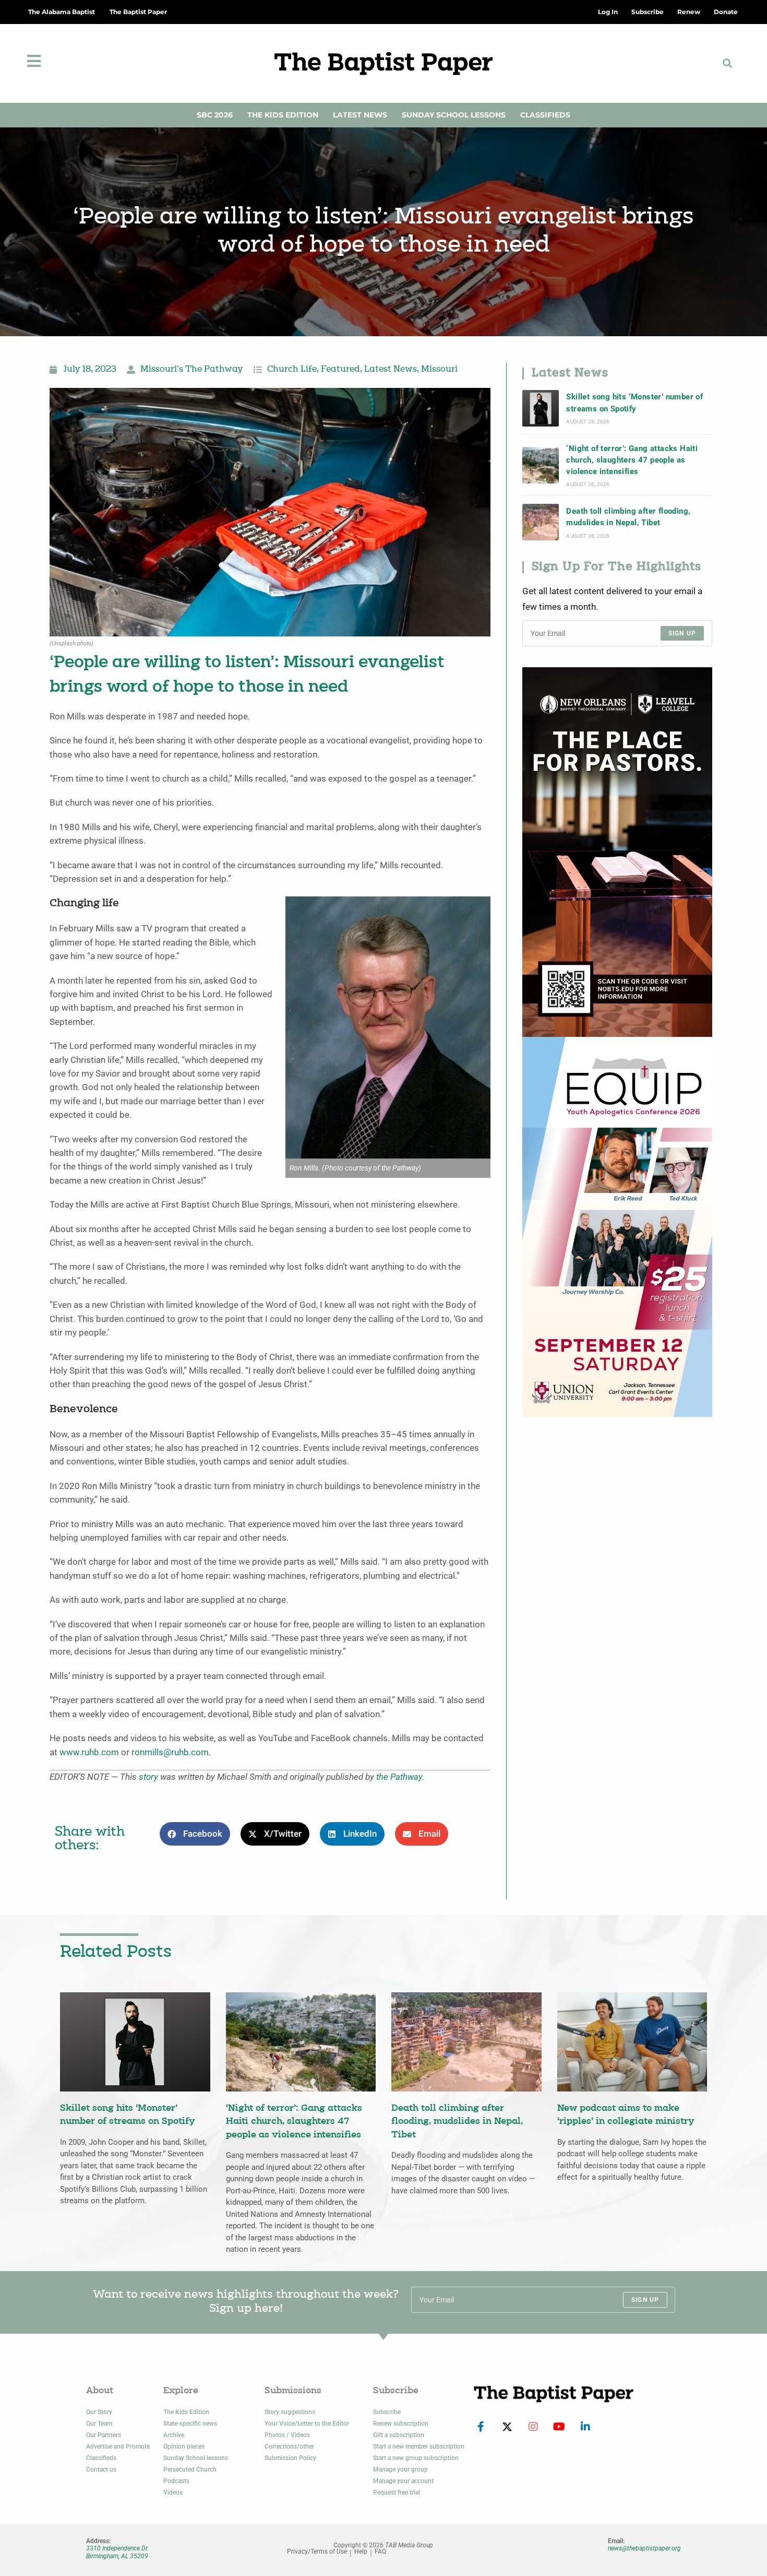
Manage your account (403, 2481)
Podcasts (176, 2481)
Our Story (99, 2412)
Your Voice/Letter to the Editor (307, 2424)
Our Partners (104, 2435)
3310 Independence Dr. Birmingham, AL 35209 (117, 2552)
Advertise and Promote (118, 2447)
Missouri (439, 370)
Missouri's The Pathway (192, 370)
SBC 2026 (215, 115)
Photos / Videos (287, 2435)
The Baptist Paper (138, 12)
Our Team (99, 2424)
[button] (728, 63)
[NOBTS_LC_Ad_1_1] (617, 851)
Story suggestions (290, 2412)
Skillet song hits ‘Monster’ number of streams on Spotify (634, 403)
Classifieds (545, 115)
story (148, 1777)
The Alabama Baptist (62, 12)
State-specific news (190, 2424)
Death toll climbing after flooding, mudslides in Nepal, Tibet (628, 517)
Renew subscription (401, 2424)
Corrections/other (289, 2447)
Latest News (360, 115)
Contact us (101, 2469)
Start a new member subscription (419, 2447)
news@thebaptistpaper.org (644, 2548)
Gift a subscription (399, 2435)
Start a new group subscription (416, 2458)
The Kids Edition (283, 115)
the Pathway (399, 1777)
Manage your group (400, 2469)
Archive (174, 2435)
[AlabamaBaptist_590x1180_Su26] (617, 1226)
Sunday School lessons (196, 2458)
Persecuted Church (190, 2469)
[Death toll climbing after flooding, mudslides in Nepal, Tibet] (541, 522)
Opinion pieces (184, 2447)
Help (361, 2552)
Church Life (292, 370)
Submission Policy (290, 2458)
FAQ (380, 2552)
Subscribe (387, 2412)
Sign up (682, 633)
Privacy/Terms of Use (317, 2552)
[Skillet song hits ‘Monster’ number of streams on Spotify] (541, 408)
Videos (173, 2492)
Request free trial (397, 2492)
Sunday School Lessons (454, 115)
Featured (340, 370)
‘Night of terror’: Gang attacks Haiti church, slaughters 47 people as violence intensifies (632, 460)
